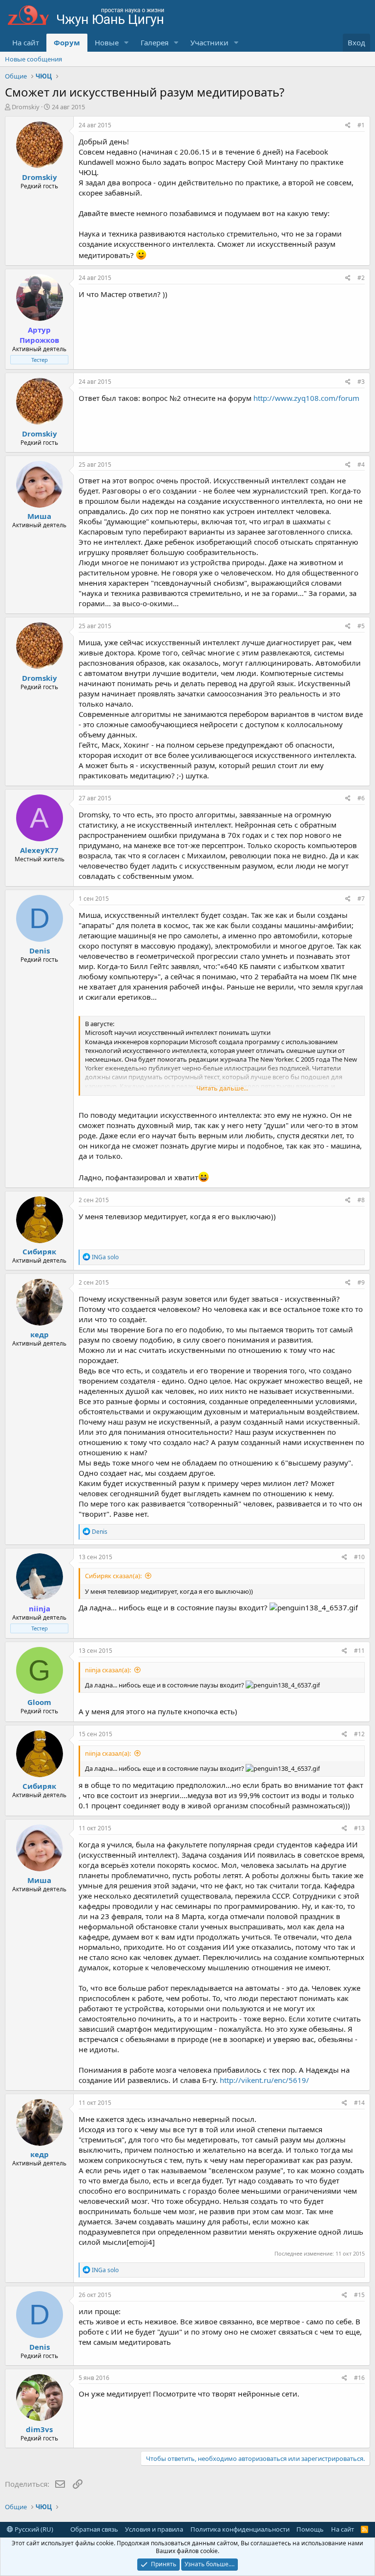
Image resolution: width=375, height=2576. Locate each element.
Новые (107, 42)
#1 (361, 125)
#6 (361, 798)
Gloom (39, 1702)
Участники (209, 42)
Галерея (155, 42)
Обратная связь (94, 2529)
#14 (359, 2103)
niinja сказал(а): (108, 1670)
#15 (359, 2295)
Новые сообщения (33, 59)
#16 (359, 2378)
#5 (361, 626)
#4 (361, 465)
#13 (359, 1828)
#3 (361, 382)
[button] (126, 43)
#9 (361, 1282)
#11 (359, 1651)
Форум (67, 42)
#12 (359, 1734)
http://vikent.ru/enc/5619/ (264, 2080)
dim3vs (39, 2429)
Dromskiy (26, 107)
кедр (40, 1334)
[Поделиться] (348, 126)
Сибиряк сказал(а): (113, 1576)
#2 (361, 278)
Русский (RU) (33, 2529)
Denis (40, 951)
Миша (39, 516)
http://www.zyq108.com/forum (306, 398)
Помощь (310, 2529)
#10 (359, 1557)
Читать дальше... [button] (222, 1088)
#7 (361, 899)
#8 (361, 1200)
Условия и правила (154, 2529)
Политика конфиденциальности (240, 2529)
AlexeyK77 (39, 850)
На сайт (26, 42)
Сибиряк (39, 1251)
